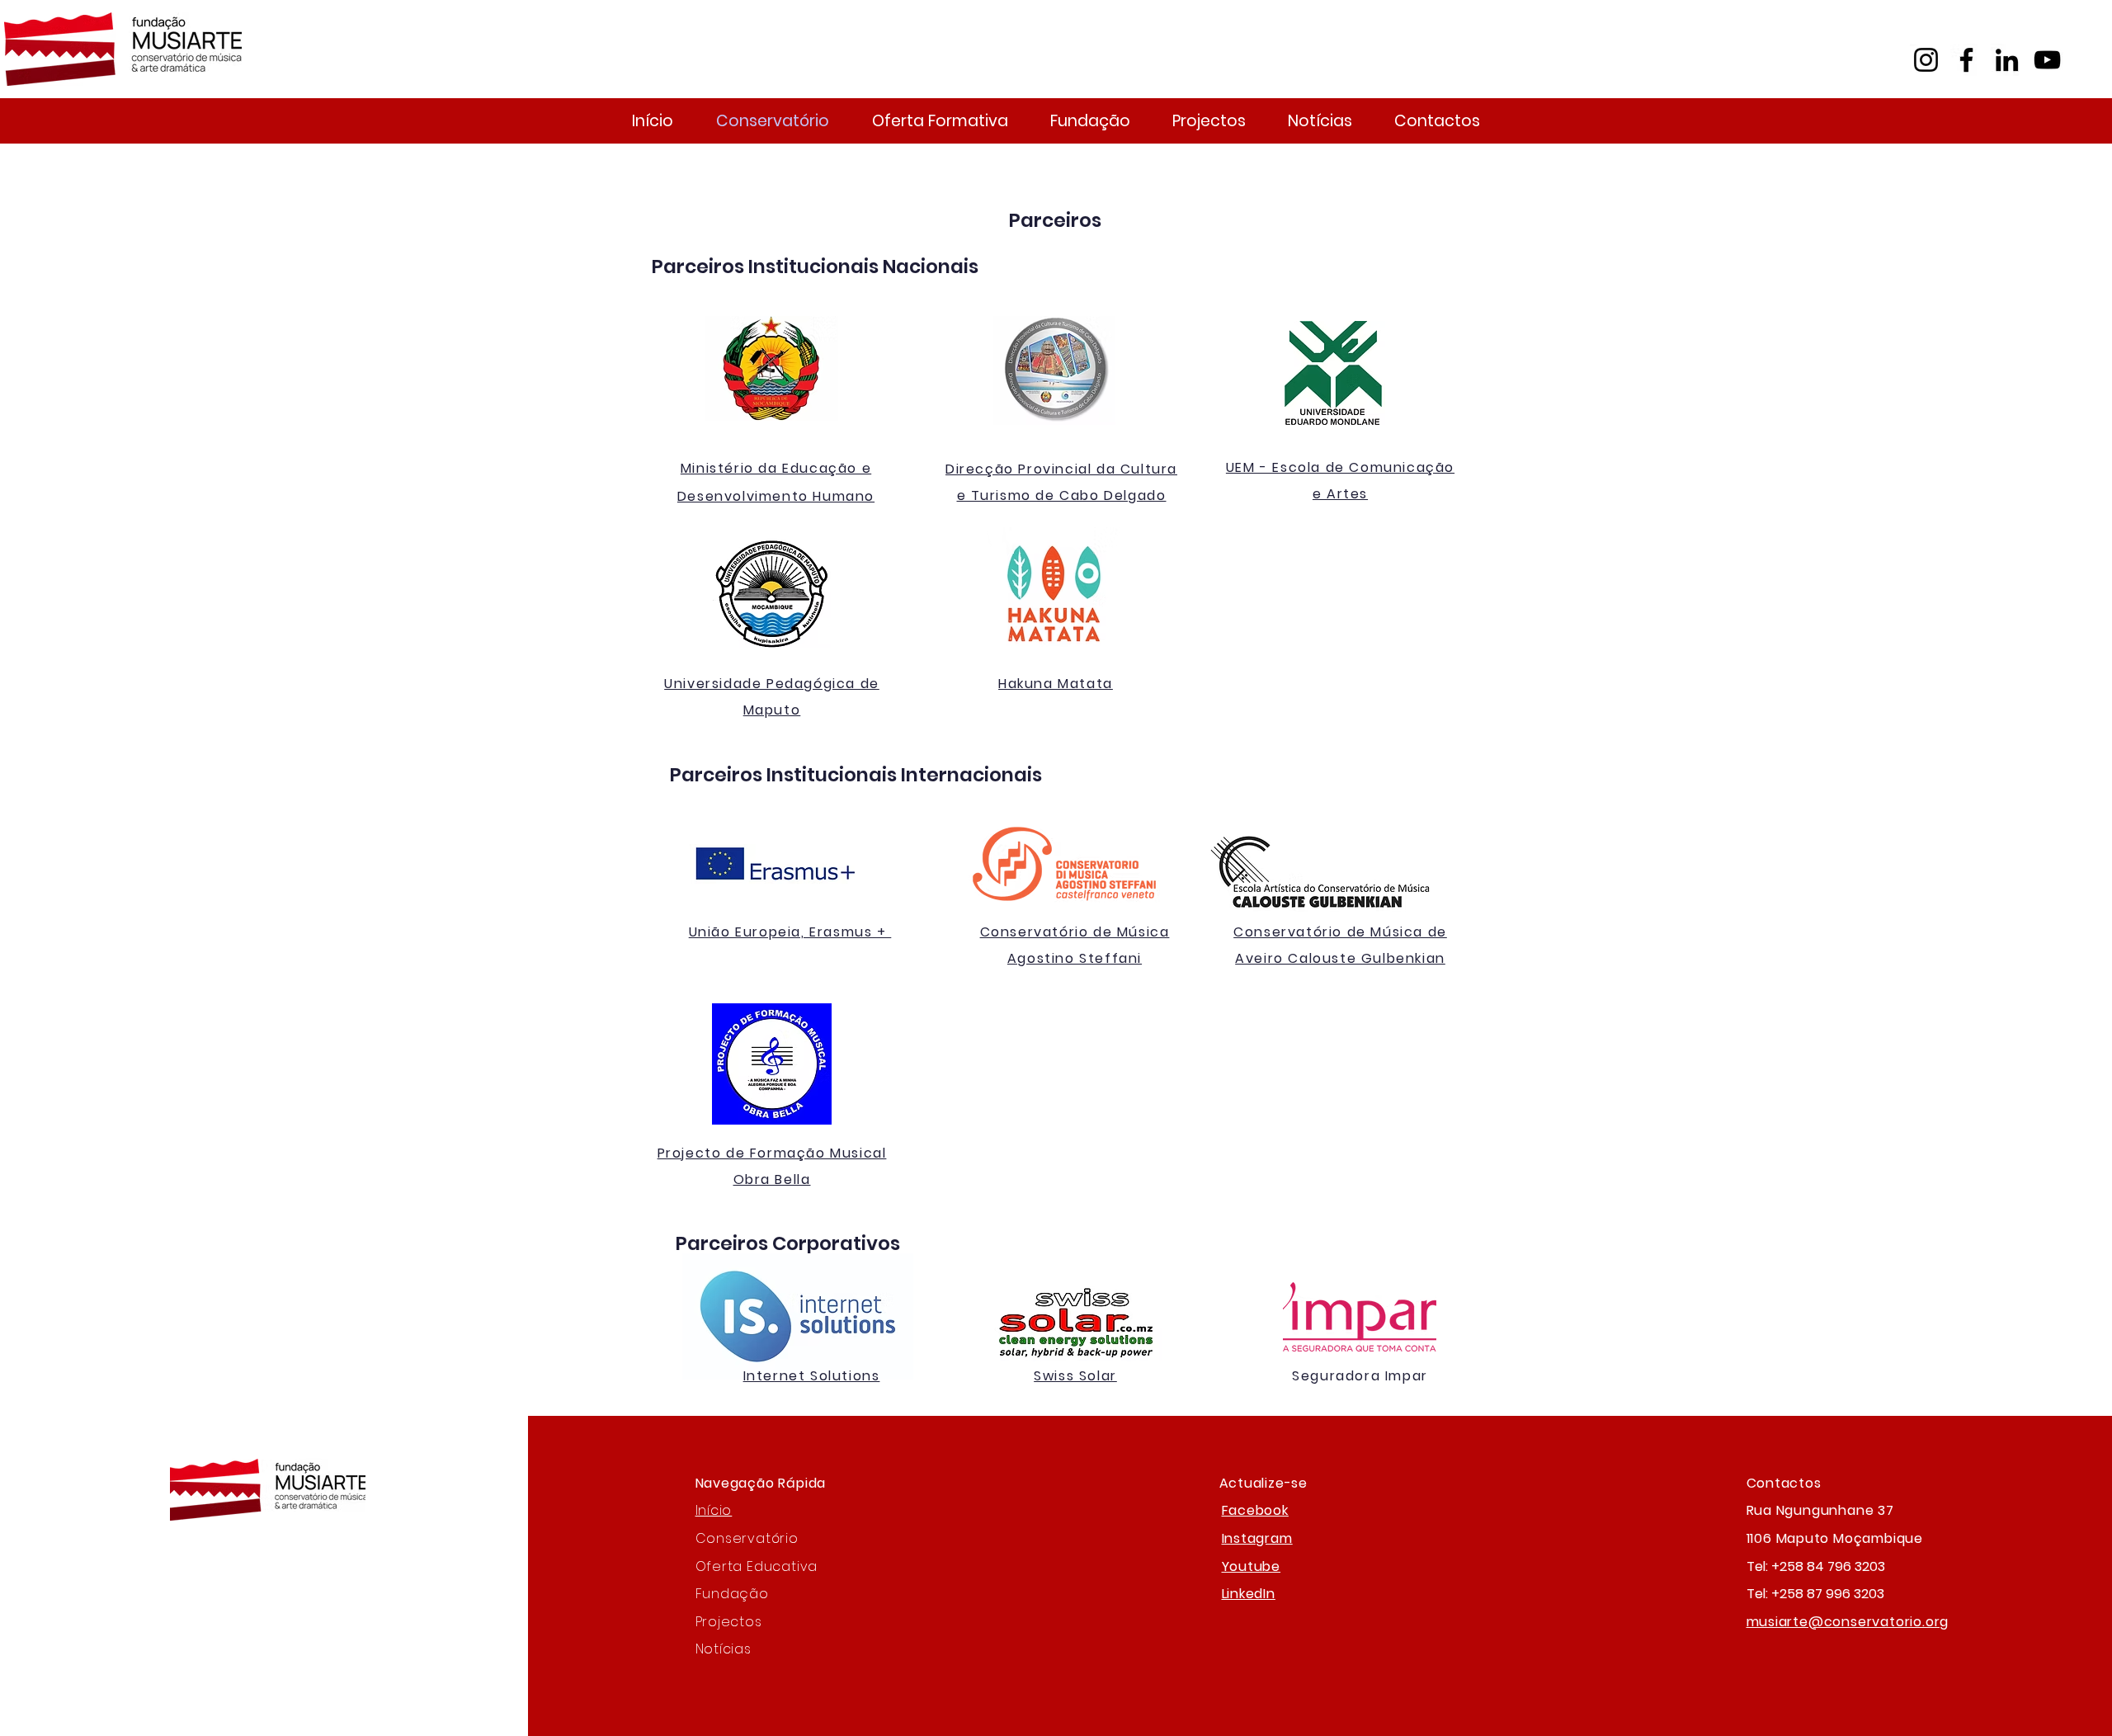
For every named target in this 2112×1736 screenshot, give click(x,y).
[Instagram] (1926, 60)
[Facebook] (1966, 60)
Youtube (1252, 1566)
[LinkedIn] (2007, 60)
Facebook (1255, 1510)
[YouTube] (2047, 60)
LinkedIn (1249, 1594)
